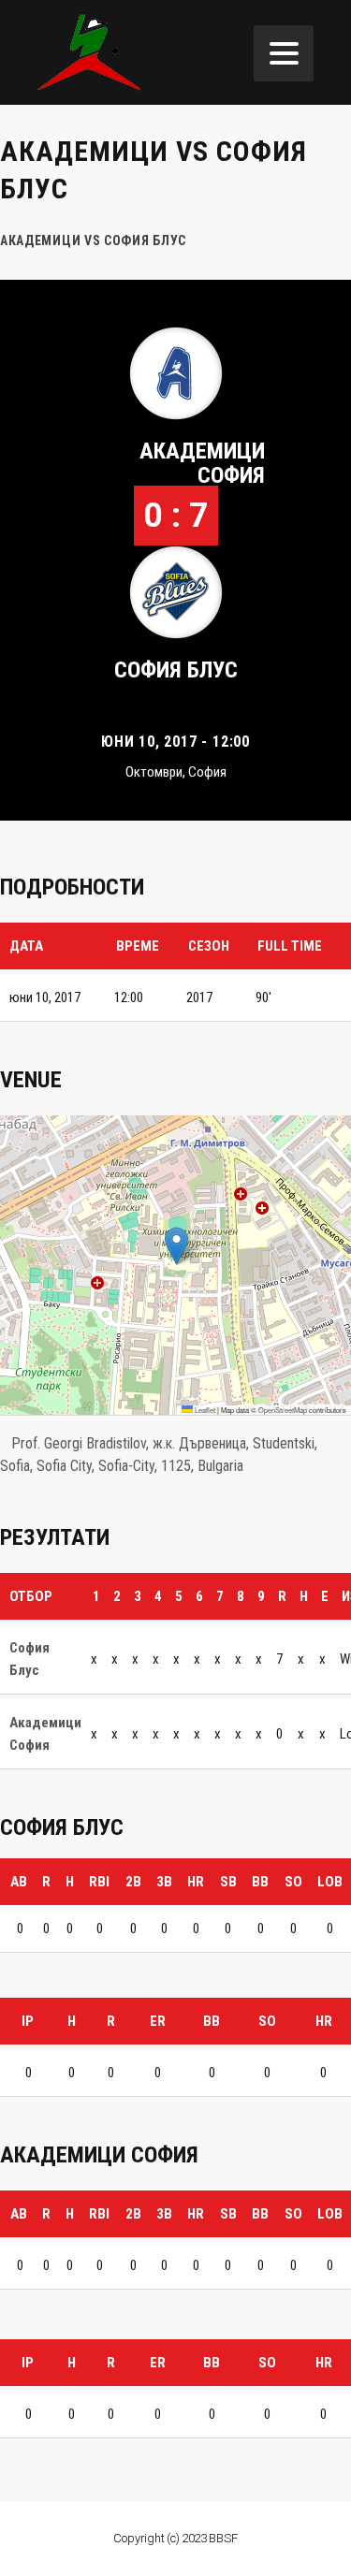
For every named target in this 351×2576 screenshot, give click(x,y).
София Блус (176, 670)
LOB (330, 1882)
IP (28, 2021)
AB (19, 1882)
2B (133, 1882)
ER (158, 2021)
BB (260, 1882)
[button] (176, 1246)
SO (293, 1882)
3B (164, 1882)
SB (228, 1882)
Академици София (202, 463)
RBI (99, 1882)
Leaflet (204, 1410)
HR (196, 1882)
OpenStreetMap (283, 1410)
